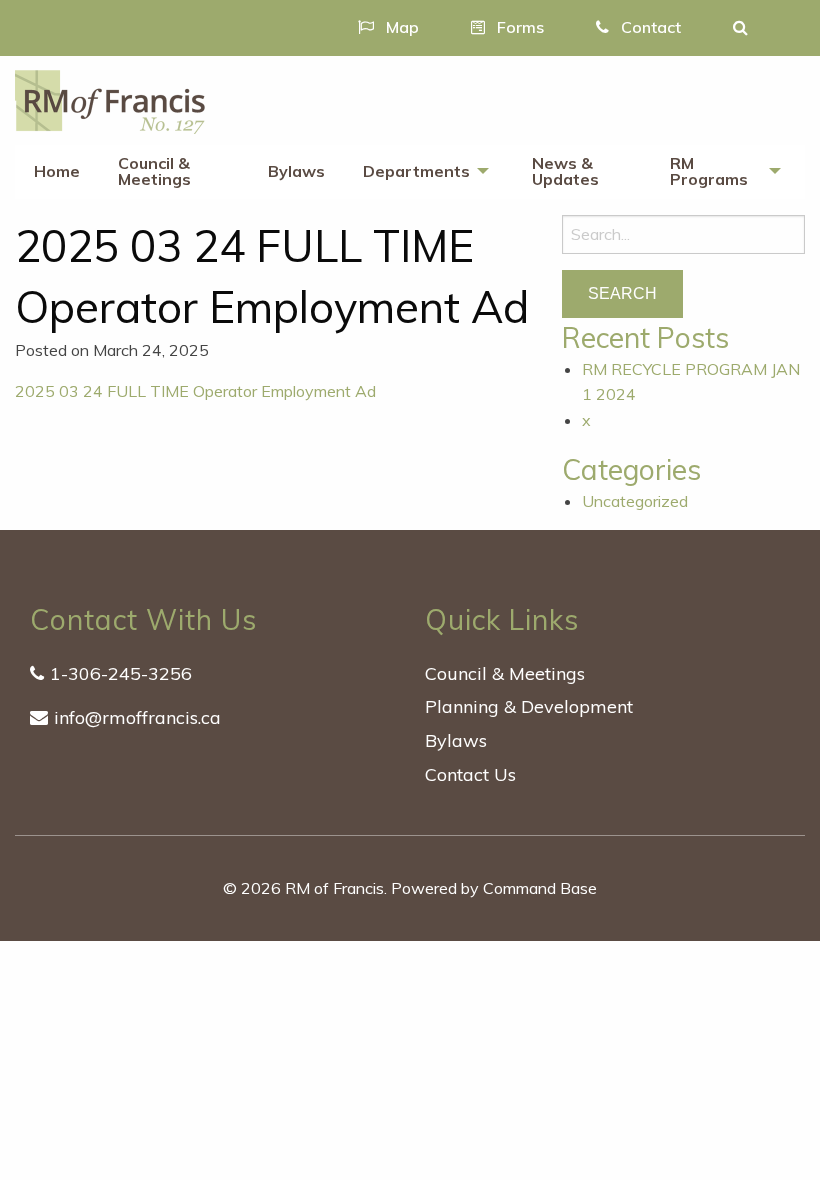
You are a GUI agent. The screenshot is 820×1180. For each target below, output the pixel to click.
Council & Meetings (154, 171)
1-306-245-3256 (121, 673)
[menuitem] (57, 172)
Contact (649, 27)
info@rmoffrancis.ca (137, 717)
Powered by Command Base (494, 888)
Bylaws (296, 171)
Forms (518, 27)
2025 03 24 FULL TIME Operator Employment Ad (195, 391)
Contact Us (470, 774)
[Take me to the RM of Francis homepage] (110, 100)
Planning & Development (529, 706)
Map (400, 27)
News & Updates (565, 171)
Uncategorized (635, 501)
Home (57, 171)
